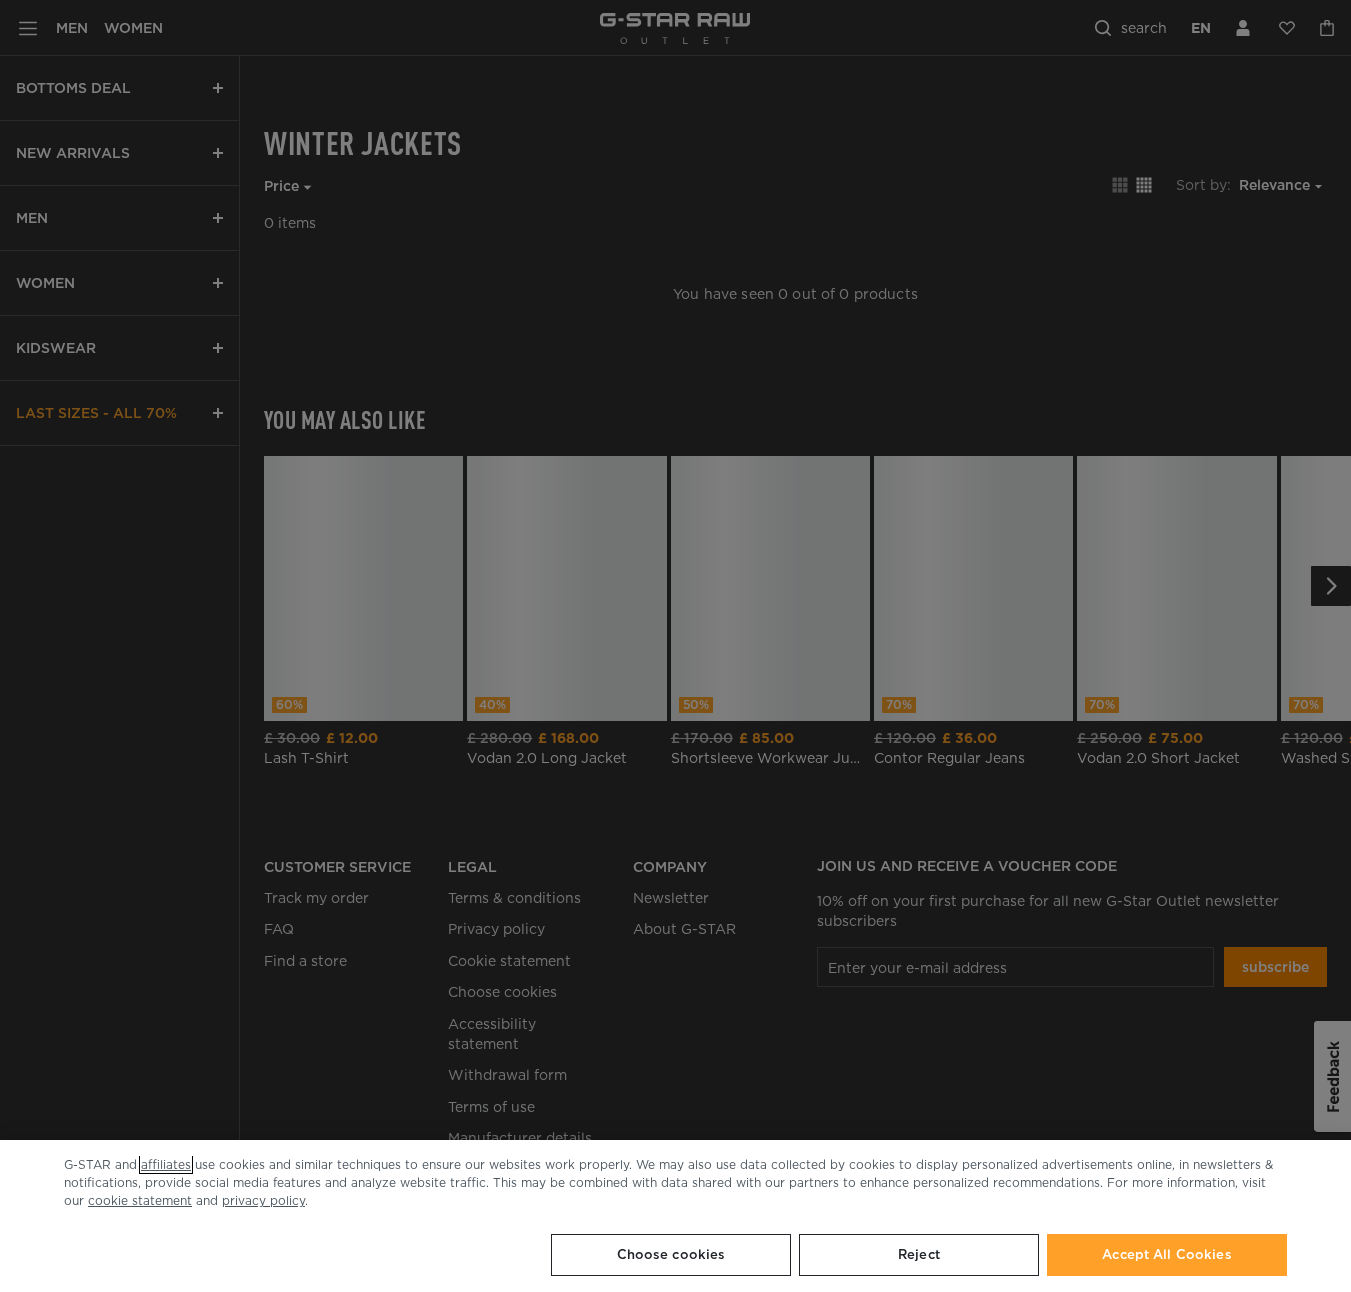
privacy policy (263, 1200)
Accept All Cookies (1166, 1254)
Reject (919, 1254)
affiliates (166, 1164)
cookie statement (140, 1200)
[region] (675, 1216)
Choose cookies (671, 1254)
